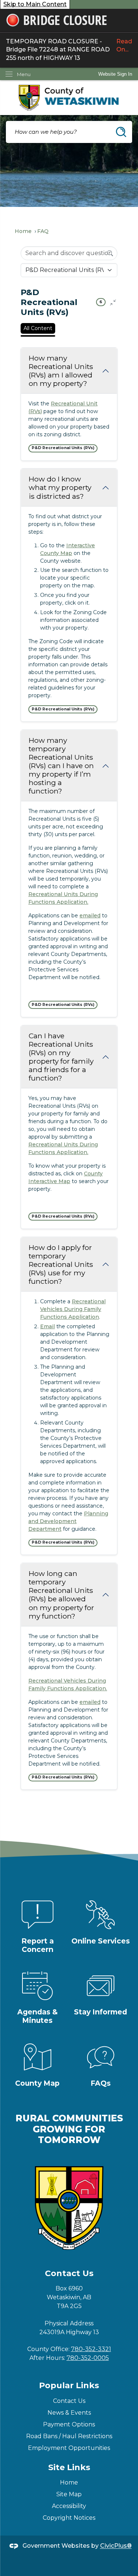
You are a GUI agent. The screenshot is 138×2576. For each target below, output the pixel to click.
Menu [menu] (24, 74)
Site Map (69, 2494)
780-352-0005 (88, 2358)
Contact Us (69, 2401)
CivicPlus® (116, 2546)
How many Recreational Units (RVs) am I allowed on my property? (61, 371)
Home (23, 231)
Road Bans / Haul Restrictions (69, 2436)
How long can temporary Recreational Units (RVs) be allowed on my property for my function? (61, 1595)
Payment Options (69, 2424)
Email (47, 1326)
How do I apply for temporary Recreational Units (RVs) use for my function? (61, 1264)
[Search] (110, 253)
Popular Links (69, 2385)
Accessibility (69, 2506)
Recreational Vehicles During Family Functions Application (73, 1309)
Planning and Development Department (68, 1521)
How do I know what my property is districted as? (60, 487)
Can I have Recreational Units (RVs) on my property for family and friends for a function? (61, 1057)
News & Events (69, 2413)
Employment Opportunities (69, 2448)
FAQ (43, 231)
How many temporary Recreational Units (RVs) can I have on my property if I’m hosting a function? (61, 766)
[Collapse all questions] (113, 302)
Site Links (69, 2467)
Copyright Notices (69, 2518)
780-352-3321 (91, 2349)
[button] (121, 132)
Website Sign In (115, 74)
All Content (38, 328)
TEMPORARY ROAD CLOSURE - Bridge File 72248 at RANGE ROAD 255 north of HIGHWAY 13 (69, 50)
